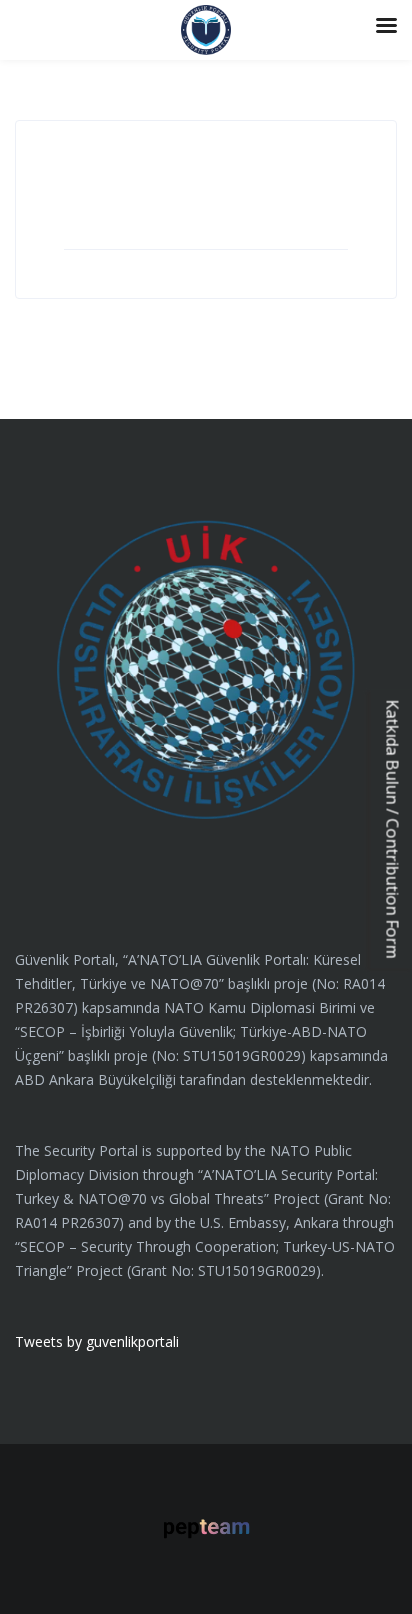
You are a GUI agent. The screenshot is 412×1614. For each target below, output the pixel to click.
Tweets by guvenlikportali (97, 1341)
